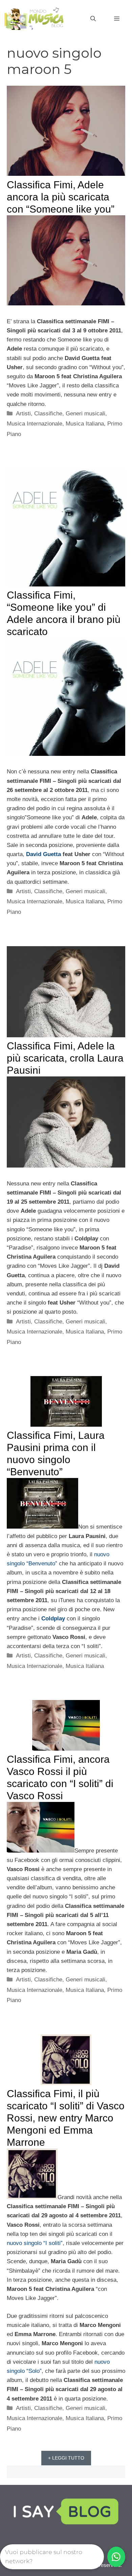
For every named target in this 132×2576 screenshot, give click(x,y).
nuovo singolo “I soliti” (35, 2243)
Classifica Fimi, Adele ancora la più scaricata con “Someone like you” (61, 197)
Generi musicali (85, 414)
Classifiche (48, 414)
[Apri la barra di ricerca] (93, 19)
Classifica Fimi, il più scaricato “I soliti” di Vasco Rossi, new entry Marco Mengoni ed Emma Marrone (66, 2118)
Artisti (23, 414)
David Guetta (43, 854)
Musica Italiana (85, 424)
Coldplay (53, 1619)
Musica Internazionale (35, 424)
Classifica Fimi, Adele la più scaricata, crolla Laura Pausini (65, 1058)
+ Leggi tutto (66, 2458)
